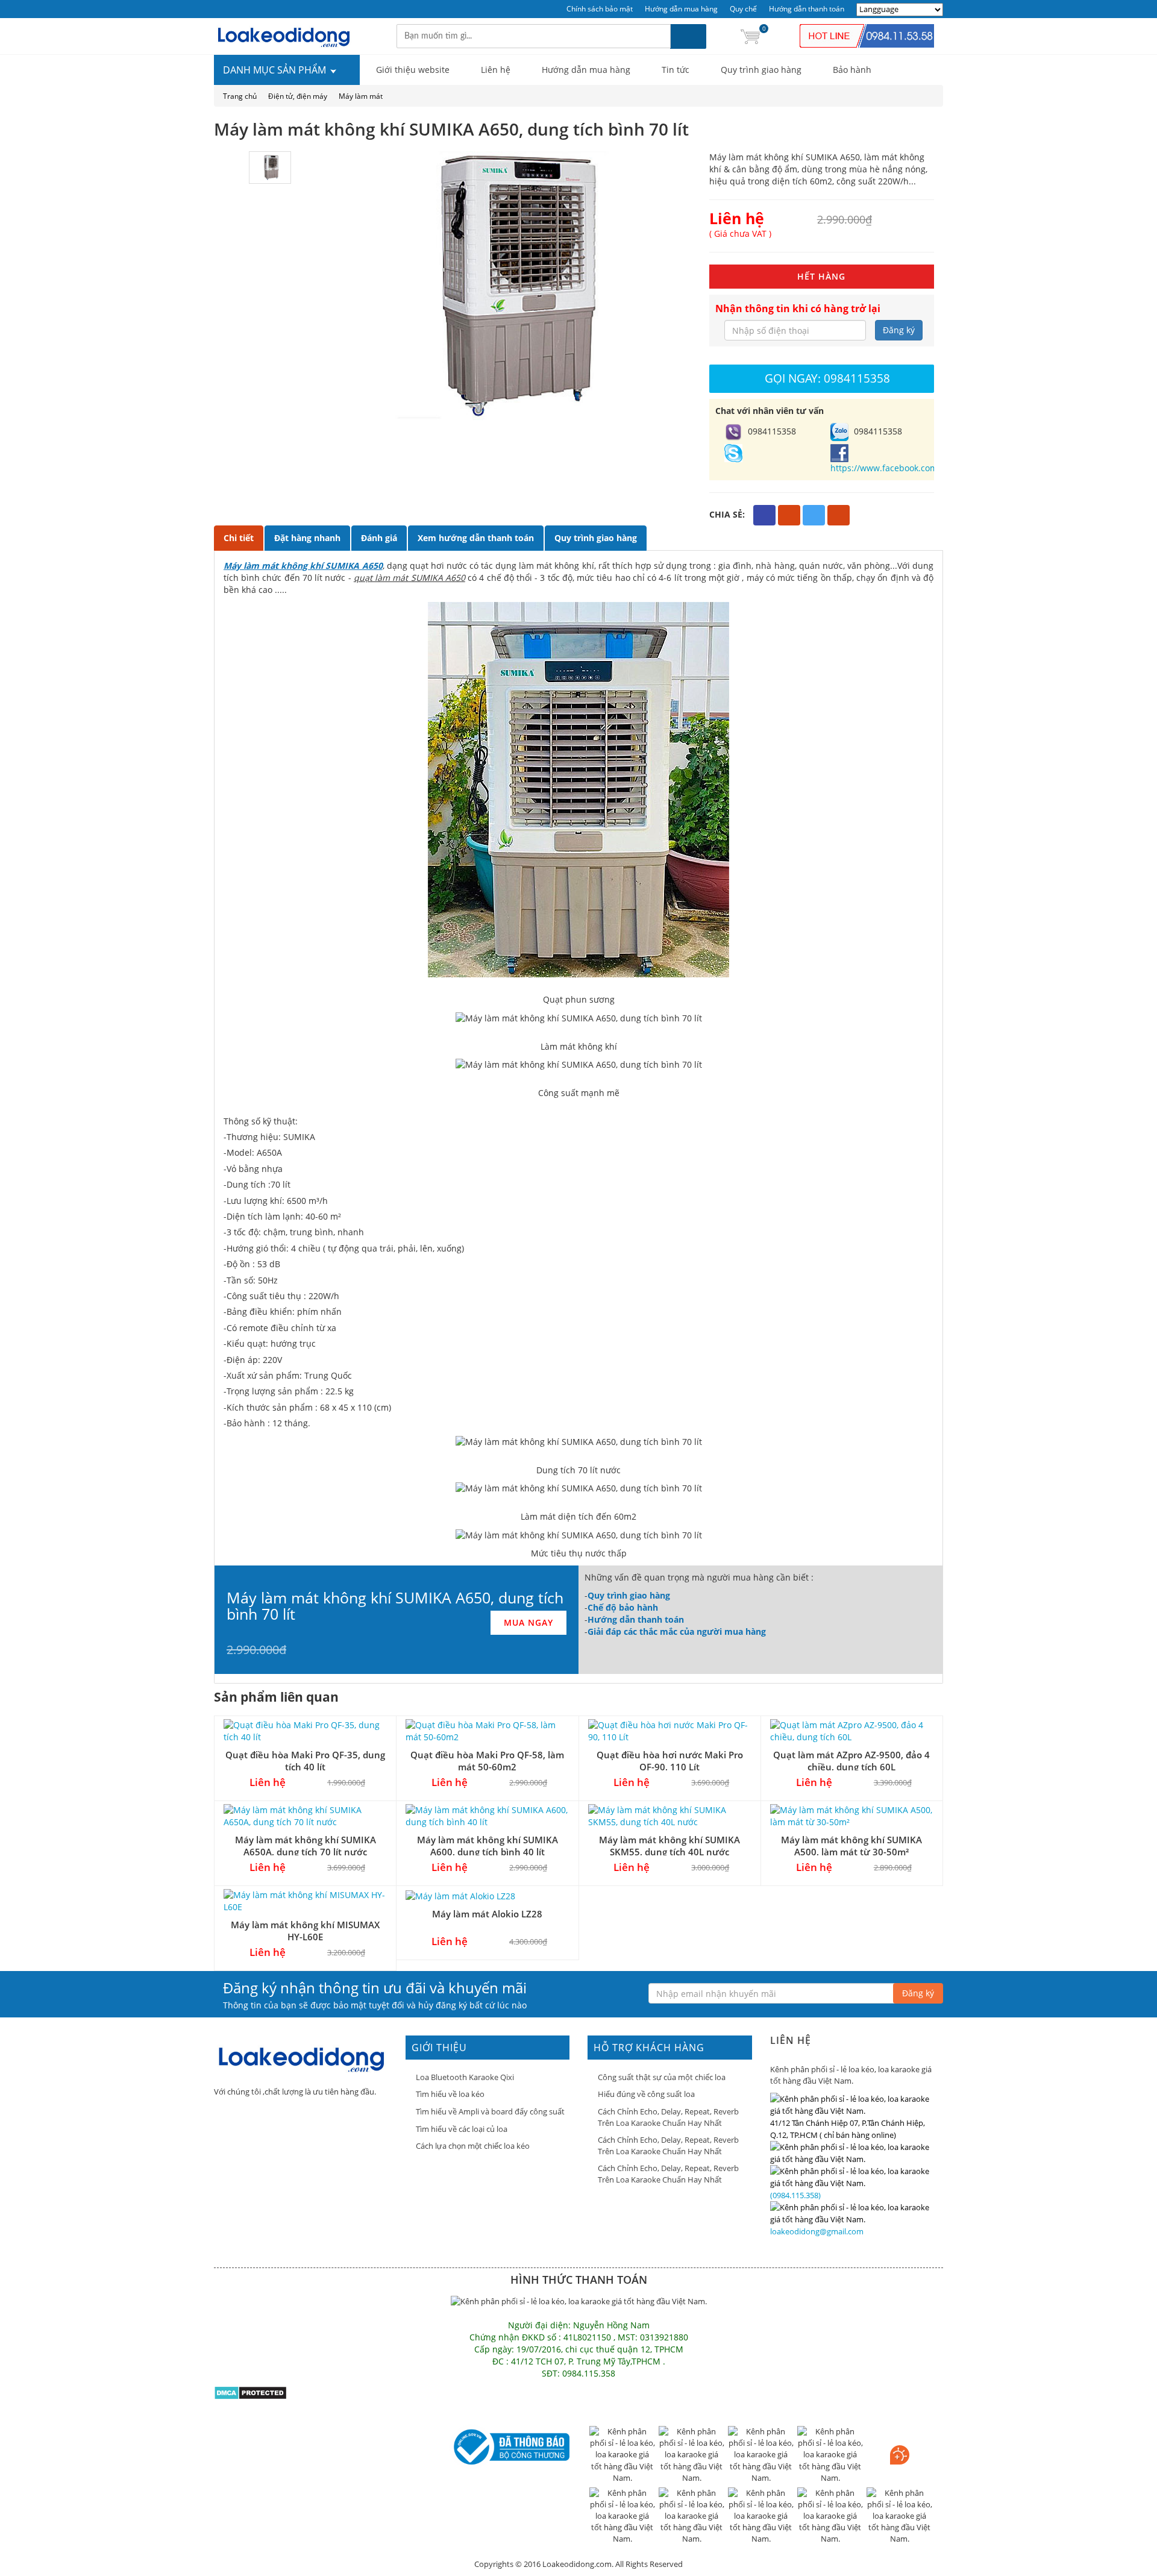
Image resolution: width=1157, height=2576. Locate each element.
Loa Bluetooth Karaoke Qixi (465, 2077)
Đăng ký (899, 330)
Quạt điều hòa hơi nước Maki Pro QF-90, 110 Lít (670, 1760)
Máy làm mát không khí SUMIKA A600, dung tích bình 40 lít (488, 1845)
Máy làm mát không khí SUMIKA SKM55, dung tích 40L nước (669, 1845)
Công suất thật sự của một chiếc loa (662, 2077)
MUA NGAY (528, 1622)
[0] (750, 36)
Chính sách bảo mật (600, 9)
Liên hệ (496, 70)
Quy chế (743, 9)
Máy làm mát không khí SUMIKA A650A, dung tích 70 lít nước (306, 1845)
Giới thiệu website (413, 70)
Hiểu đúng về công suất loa (646, 2094)
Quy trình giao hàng (761, 70)
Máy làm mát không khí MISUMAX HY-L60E (305, 1930)
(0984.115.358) (795, 2195)
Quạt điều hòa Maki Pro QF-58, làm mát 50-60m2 (487, 1760)
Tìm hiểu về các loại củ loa (462, 2129)
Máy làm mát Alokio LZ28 (487, 1914)
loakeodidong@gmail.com (817, 2231)
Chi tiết (239, 538)
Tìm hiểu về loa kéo (450, 2094)
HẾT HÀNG (821, 276)
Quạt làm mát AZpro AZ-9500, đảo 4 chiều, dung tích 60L (851, 1760)
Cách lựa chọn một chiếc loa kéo (473, 2146)
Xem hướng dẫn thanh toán (476, 538)
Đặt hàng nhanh (307, 538)
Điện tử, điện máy (298, 96)
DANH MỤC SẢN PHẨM (276, 70)
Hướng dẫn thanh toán (807, 9)
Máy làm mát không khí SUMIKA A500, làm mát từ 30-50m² (851, 1845)
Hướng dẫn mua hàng (681, 9)
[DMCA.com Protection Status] (250, 2392)
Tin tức (676, 70)
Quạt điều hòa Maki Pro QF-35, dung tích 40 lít (305, 1760)
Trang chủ (240, 96)
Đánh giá (379, 538)
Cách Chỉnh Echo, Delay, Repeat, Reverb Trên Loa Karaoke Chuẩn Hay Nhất (668, 2117)
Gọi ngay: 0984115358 (827, 378)
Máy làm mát (361, 96)
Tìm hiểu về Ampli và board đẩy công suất (490, 2111)
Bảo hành (852, 70)
